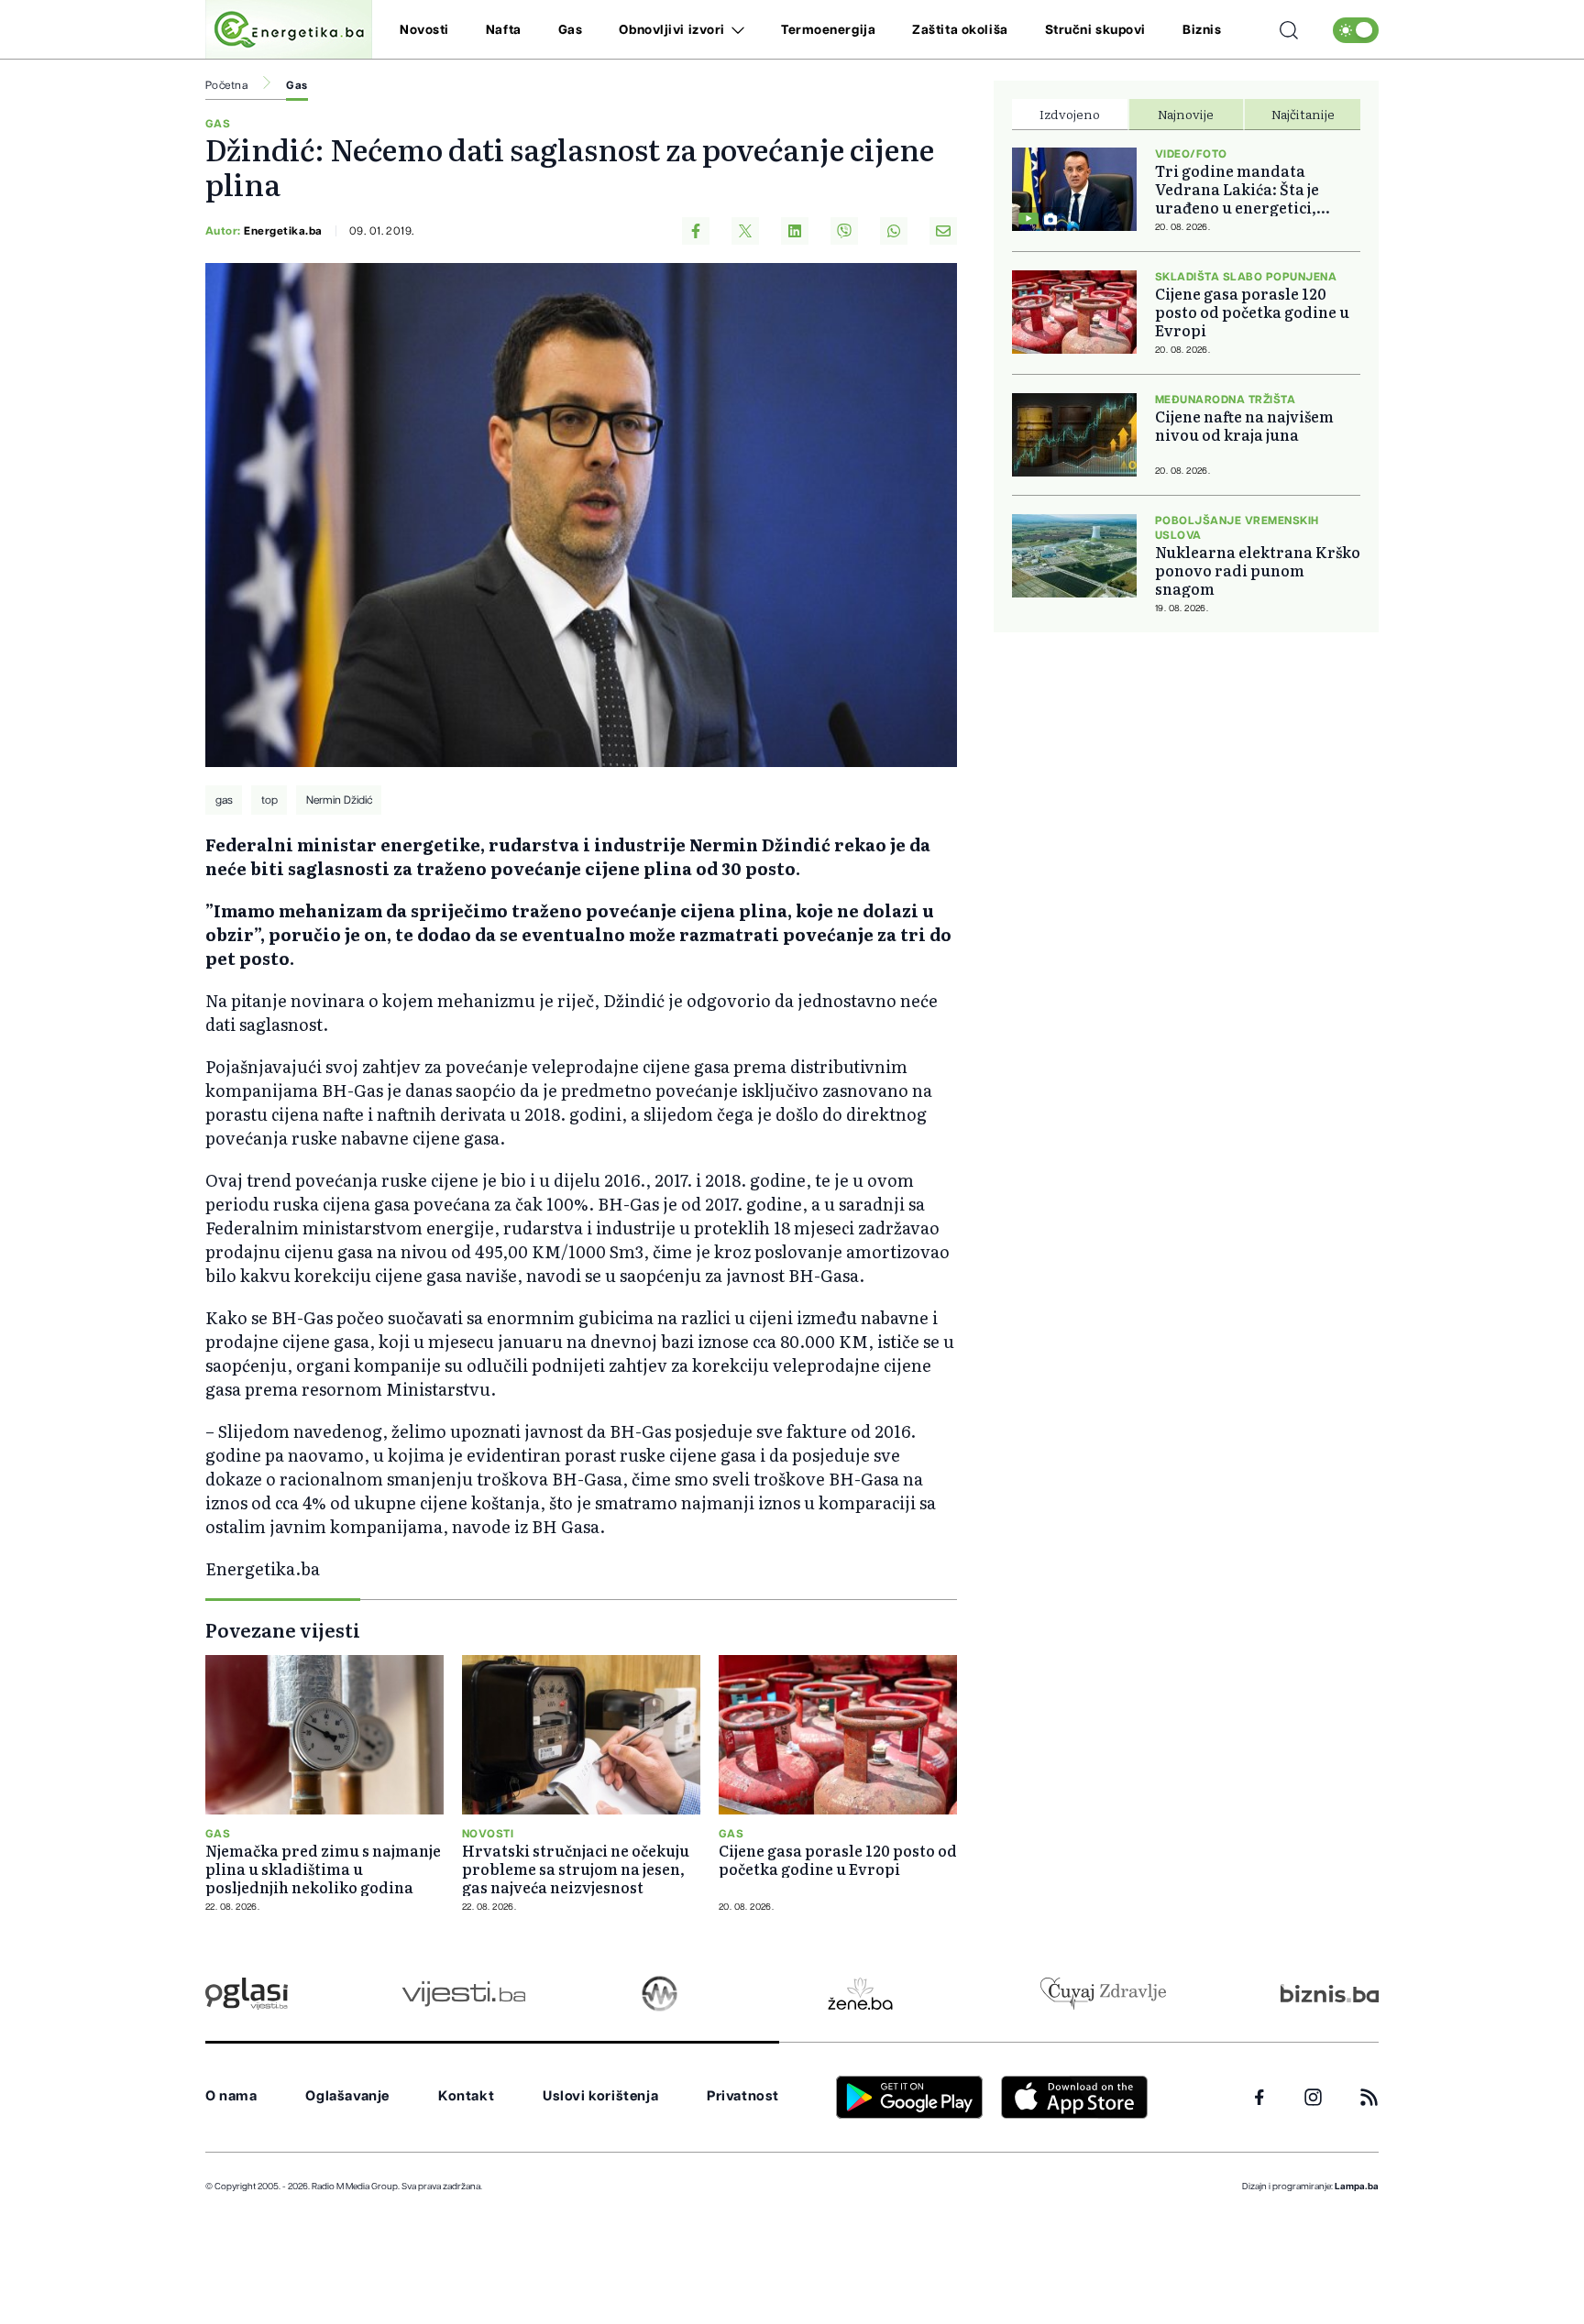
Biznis (1202, 30)
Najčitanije (1303, 114)
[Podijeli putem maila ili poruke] (943, 231)
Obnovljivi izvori (672, 30)
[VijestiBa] (463, 1994)
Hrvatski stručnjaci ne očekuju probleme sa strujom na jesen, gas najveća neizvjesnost (576, 1869)
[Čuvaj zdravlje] (1103, 1994)
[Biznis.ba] (1330, 1993)
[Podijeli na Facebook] (696, 231)
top (269, 800)
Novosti (424, 30)
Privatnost (743, 2096)
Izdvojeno (1070, 114)
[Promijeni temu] (1356, 30)
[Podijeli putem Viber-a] (844, 231)
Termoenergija (828, 30)
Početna (226, 85)
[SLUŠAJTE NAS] (660, 1994)
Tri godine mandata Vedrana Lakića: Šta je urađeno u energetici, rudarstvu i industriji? (1240, 189)
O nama (231, 2096)
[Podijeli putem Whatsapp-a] (894, 231)
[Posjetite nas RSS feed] (1369, 2097)
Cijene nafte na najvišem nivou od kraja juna (1244, 425)
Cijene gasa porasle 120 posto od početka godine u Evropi (838, 1859)
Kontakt (466, 2096)
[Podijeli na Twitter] (745, 231)
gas (224, 800)
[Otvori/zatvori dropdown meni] (735, 30)
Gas (571, 30)
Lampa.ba (1357, 2187)
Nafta (504, 30)
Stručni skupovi (1095, 30)
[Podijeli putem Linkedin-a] (795, 231)
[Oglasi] (247, 1994)
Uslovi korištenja (600, 2096)
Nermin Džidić (339, 800)
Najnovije (1186, 114)
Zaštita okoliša (960, 30)
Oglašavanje (347, 2096)
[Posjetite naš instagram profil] (1313, 2097)
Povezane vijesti (283, 1629)
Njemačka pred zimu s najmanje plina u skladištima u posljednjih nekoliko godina (323, 1869)
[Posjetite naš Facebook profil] (1259, 2098)
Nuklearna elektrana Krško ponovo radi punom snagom (1258, 570)
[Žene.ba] (860, 1994)
